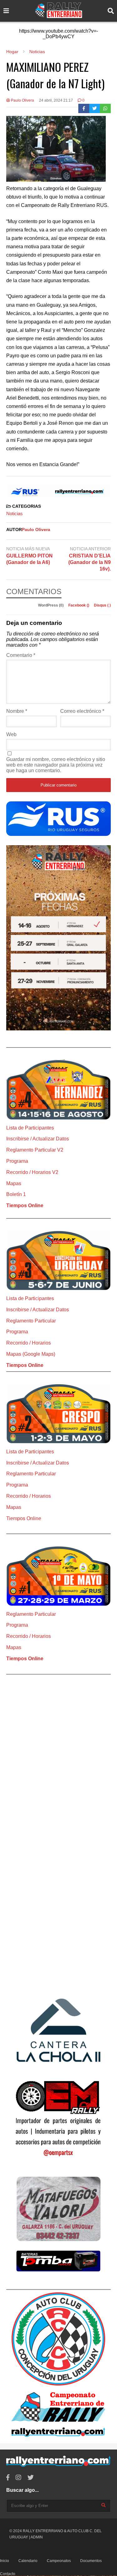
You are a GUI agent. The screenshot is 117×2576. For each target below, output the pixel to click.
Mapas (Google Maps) (31, 1354)
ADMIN (37, 2537)
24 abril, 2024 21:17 (56, 100)
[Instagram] (18, 2478)
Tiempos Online (25, 1205)
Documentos (91, 2561)
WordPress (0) (51, 605)
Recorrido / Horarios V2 (32, 1172)
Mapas (14, 1183)
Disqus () (102, 605)
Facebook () (79, 605)
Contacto (8, 2574)
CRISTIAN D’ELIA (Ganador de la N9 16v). (90, 562)
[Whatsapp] (105, 108)
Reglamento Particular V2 (35, 1150)
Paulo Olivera (22, 100)
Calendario (28, 2561)
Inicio (5, 2561)
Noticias (15, 513)
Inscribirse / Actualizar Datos (38, 1139)
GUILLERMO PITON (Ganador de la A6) (29, 559)
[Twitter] (95, 108)
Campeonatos (59, 2561)
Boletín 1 (16, 1194)
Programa (17, 1161)
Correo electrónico (82, 711)
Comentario (21, 655)
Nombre (17, 711)
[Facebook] (84, 108)
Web (11, 734)
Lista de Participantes (30, 1128)
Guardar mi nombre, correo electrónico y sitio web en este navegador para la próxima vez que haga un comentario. (56, 765)
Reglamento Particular (31, 1321)
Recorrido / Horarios (29, 1343)
